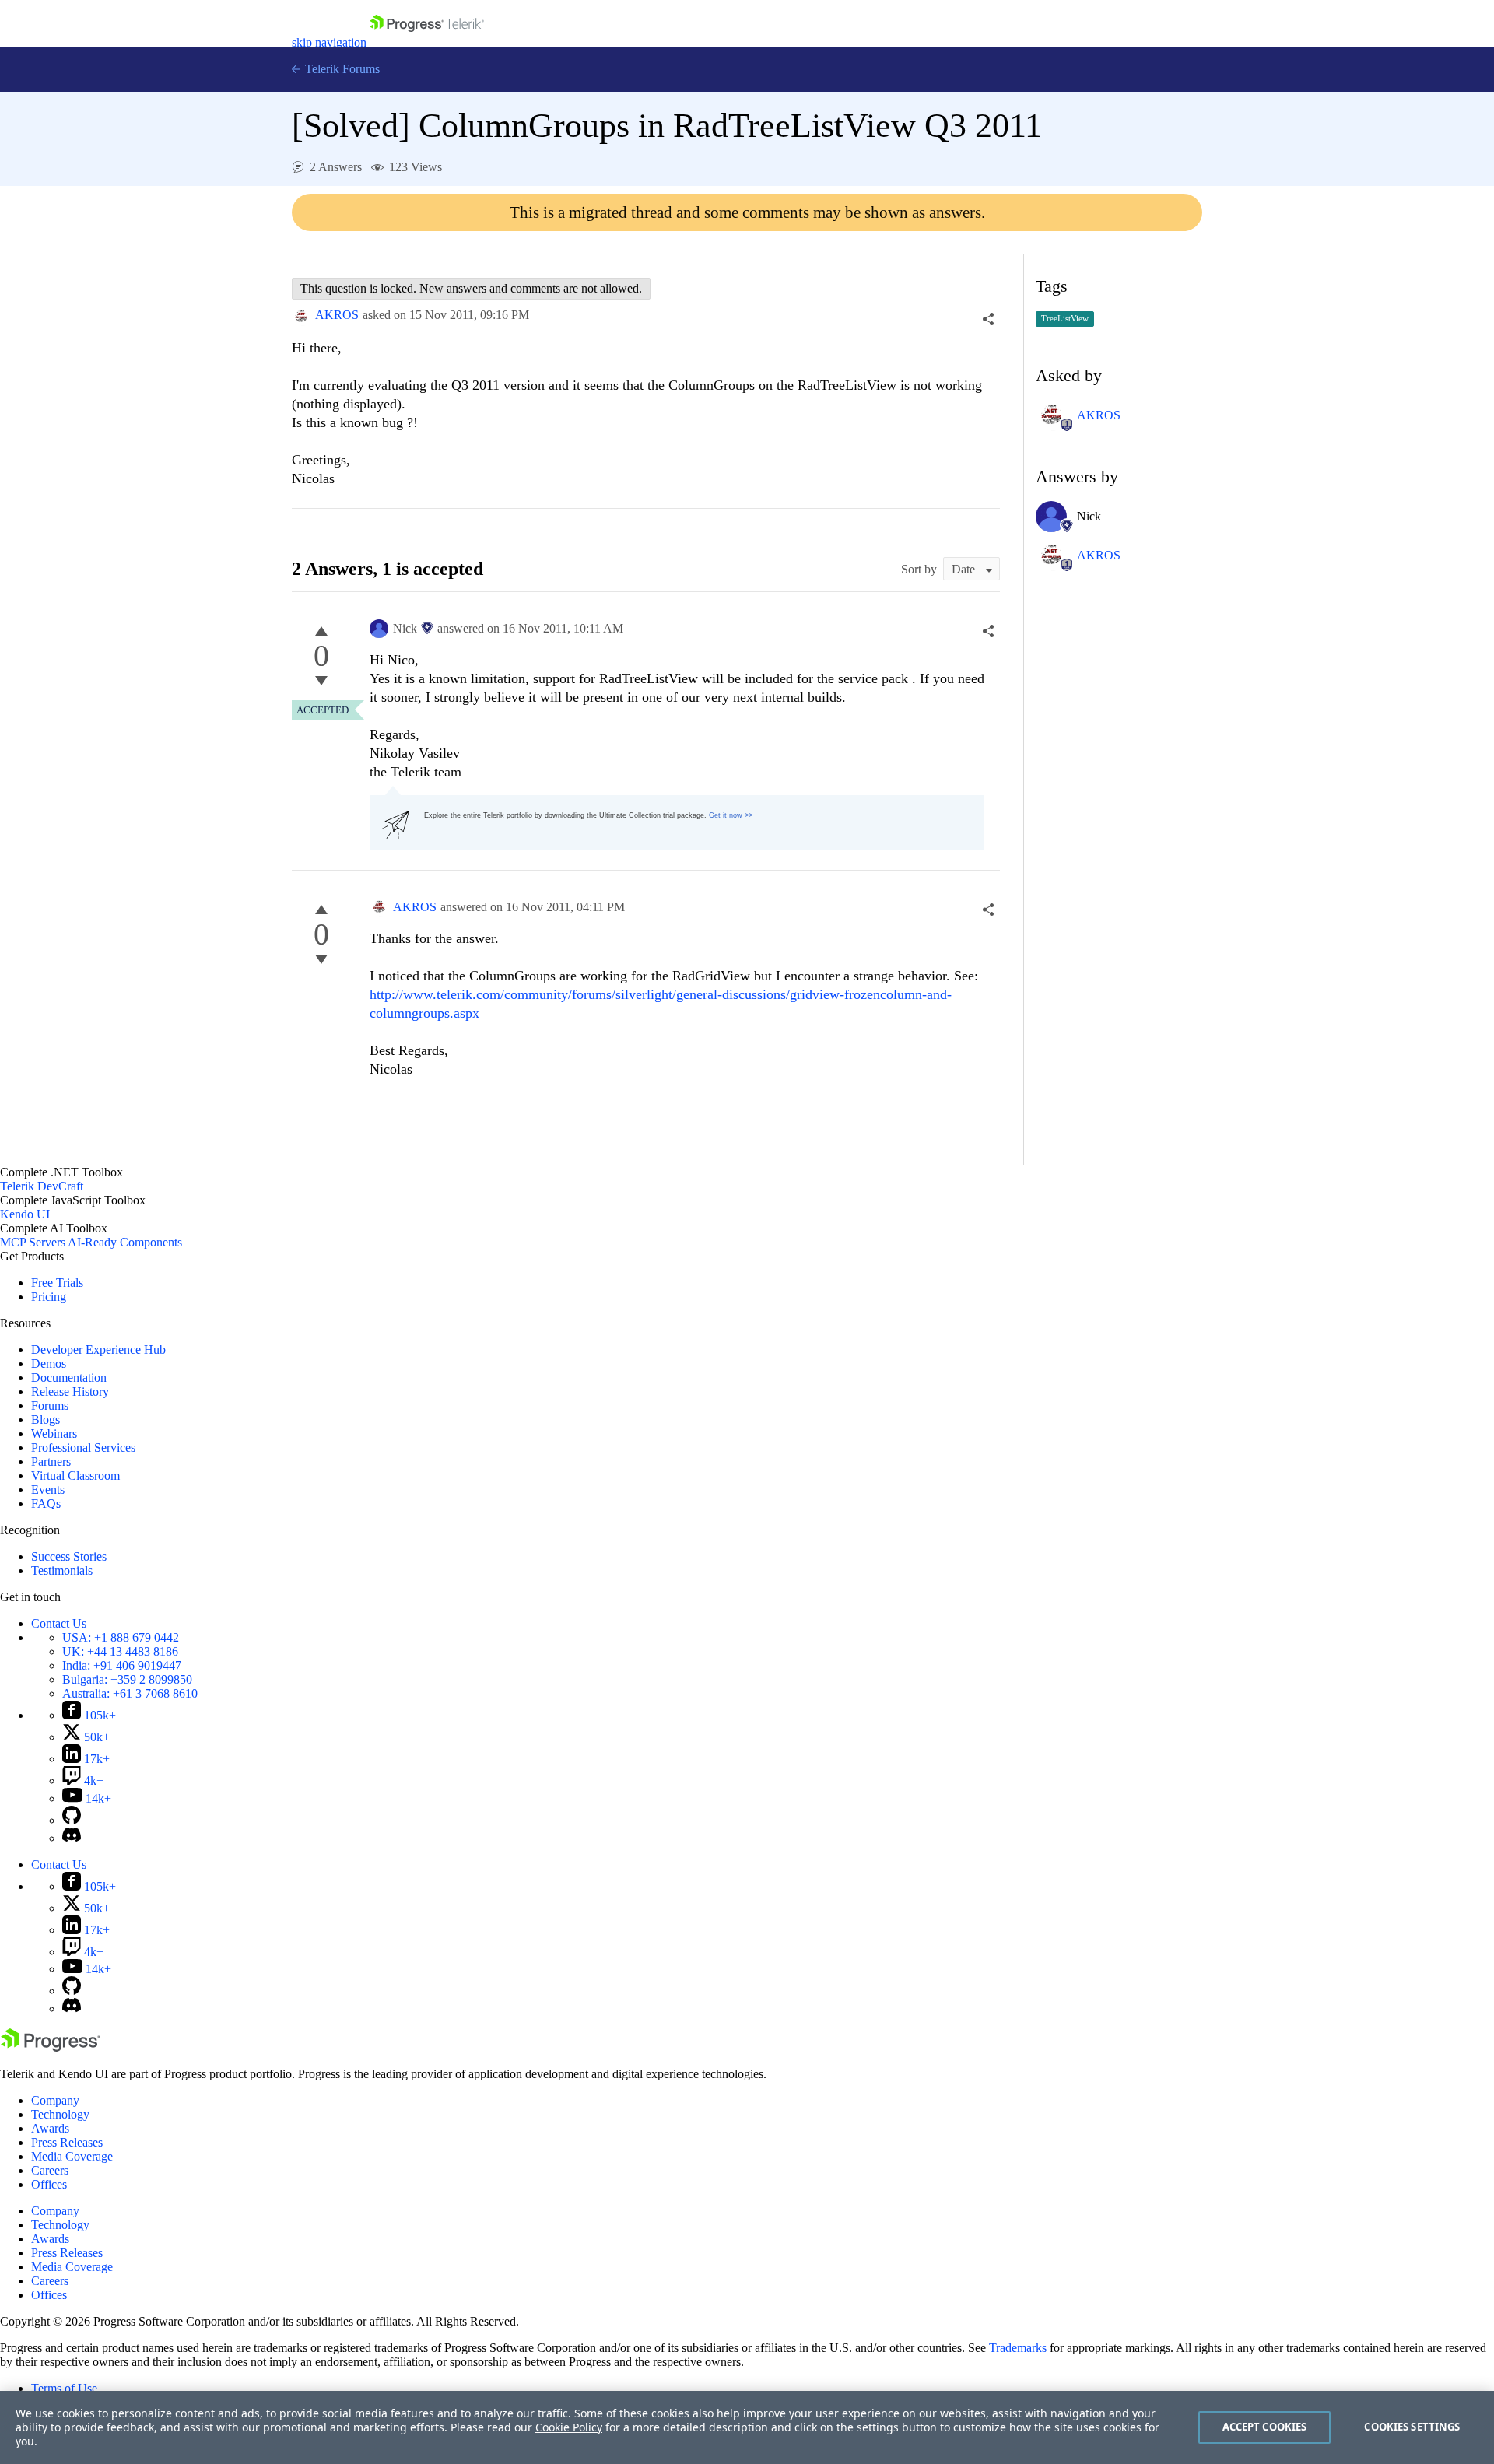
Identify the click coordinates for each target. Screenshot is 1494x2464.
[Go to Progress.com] (51, 2047)
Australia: (130, 1693)
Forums (50, 1405)
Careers (50, 2170)
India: (122, 1665)
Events (48, 1490)
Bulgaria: (127, 1679)
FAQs (46, 1504)
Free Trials (57, 1283)
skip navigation (329, 42)
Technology (60, 2114)
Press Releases (67, 2142)
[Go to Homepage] (427, 42)
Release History (70, 1391)
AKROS (337, 315)
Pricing (49, 1297)
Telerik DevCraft (42, 1186)
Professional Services (83, 1448)
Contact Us (59, 1623)
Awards (50, 2128)
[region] (747, 2427)
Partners (51, 1462)
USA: (121, 1637)
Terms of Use (64, 2388)
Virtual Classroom (75, 1476)
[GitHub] (72, 1820)
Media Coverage (72, 2156)
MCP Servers (33, 1242)
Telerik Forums (341, 69)
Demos (49, 1363)
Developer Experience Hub (98, 1349)
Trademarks (1018, 2348)
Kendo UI (25, 1214)
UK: (120, 1651)
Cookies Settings (1412, 2427)
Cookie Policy (569, 2427)
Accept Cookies (1265, 2427)
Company (55, 2100)
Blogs (46, 1420)
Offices (49, 2184)
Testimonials (62, 1570)
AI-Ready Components (125, 1242)
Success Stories (69, 1556)
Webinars (54, 1434)
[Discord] (72, 1838)
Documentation (69, 1377)
